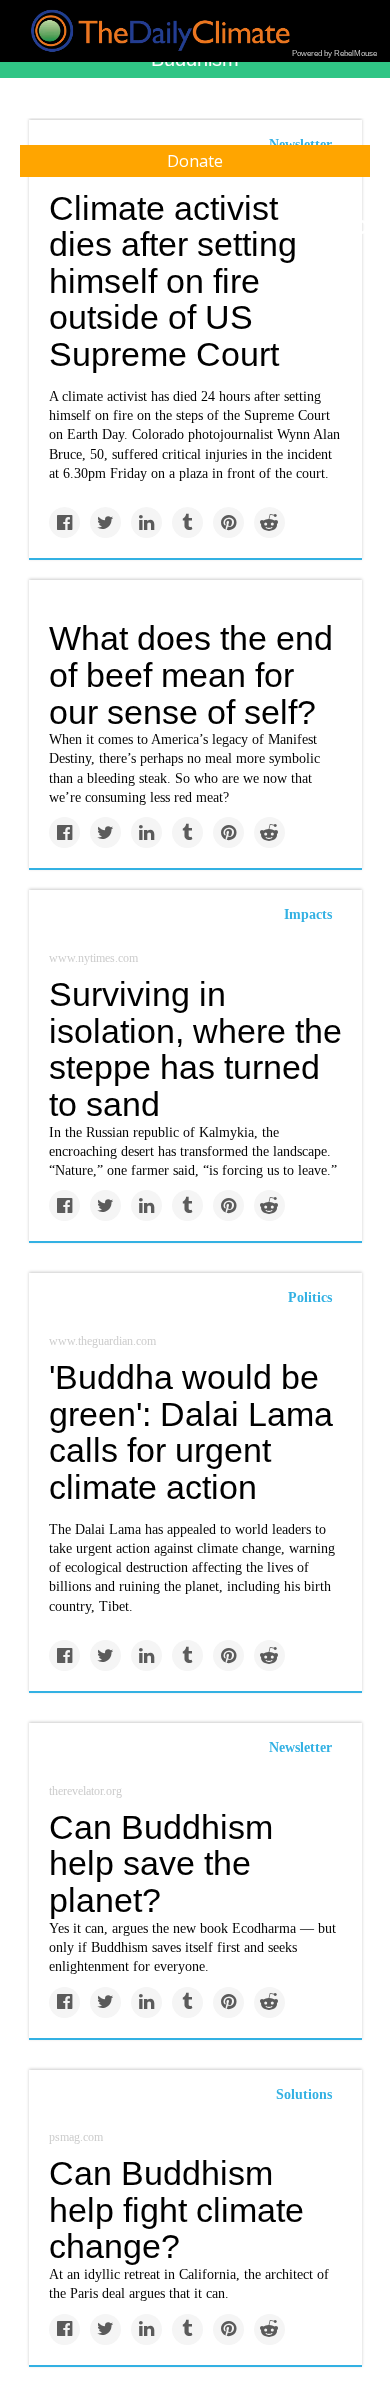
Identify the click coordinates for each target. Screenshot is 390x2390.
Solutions (304, 2094)
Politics (310, 1297)
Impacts (308, 914)
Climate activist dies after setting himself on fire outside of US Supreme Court (173, 281)
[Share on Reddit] (269, 522)
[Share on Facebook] (64, 522)
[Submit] (362, 228)
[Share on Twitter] (105, 522)
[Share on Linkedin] (146, 522)
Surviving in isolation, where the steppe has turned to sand (195, 1049)
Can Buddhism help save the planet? (161, 1863)
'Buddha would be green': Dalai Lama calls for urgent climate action (191, 1432)
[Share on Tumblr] (187, 522)
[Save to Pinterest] (228, 522)
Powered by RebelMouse (334, 53)
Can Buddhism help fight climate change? (176, 2209)
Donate (195, 161)
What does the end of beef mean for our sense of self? (191, 674)
